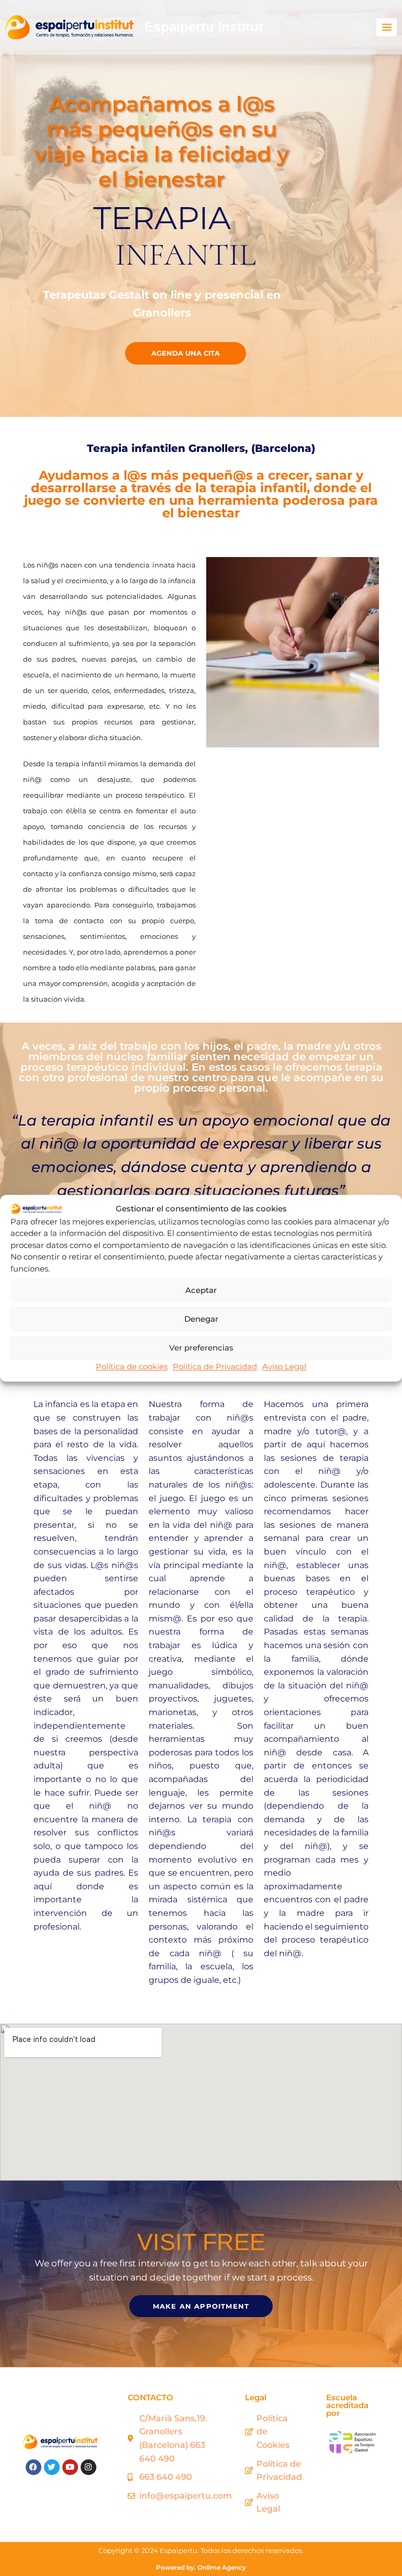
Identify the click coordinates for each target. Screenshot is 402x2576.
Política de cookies (132, 1366)
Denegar (201, 1319)
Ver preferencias (201, 1348)
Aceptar (201, 1290)
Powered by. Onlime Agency (201, 2567)
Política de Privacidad (215, 1366)
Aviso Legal (284, 1366)
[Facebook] (33, 2467)
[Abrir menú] (387, 27)
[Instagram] (88, 2467)
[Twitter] (52, 2467)
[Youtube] (70, 2467)
